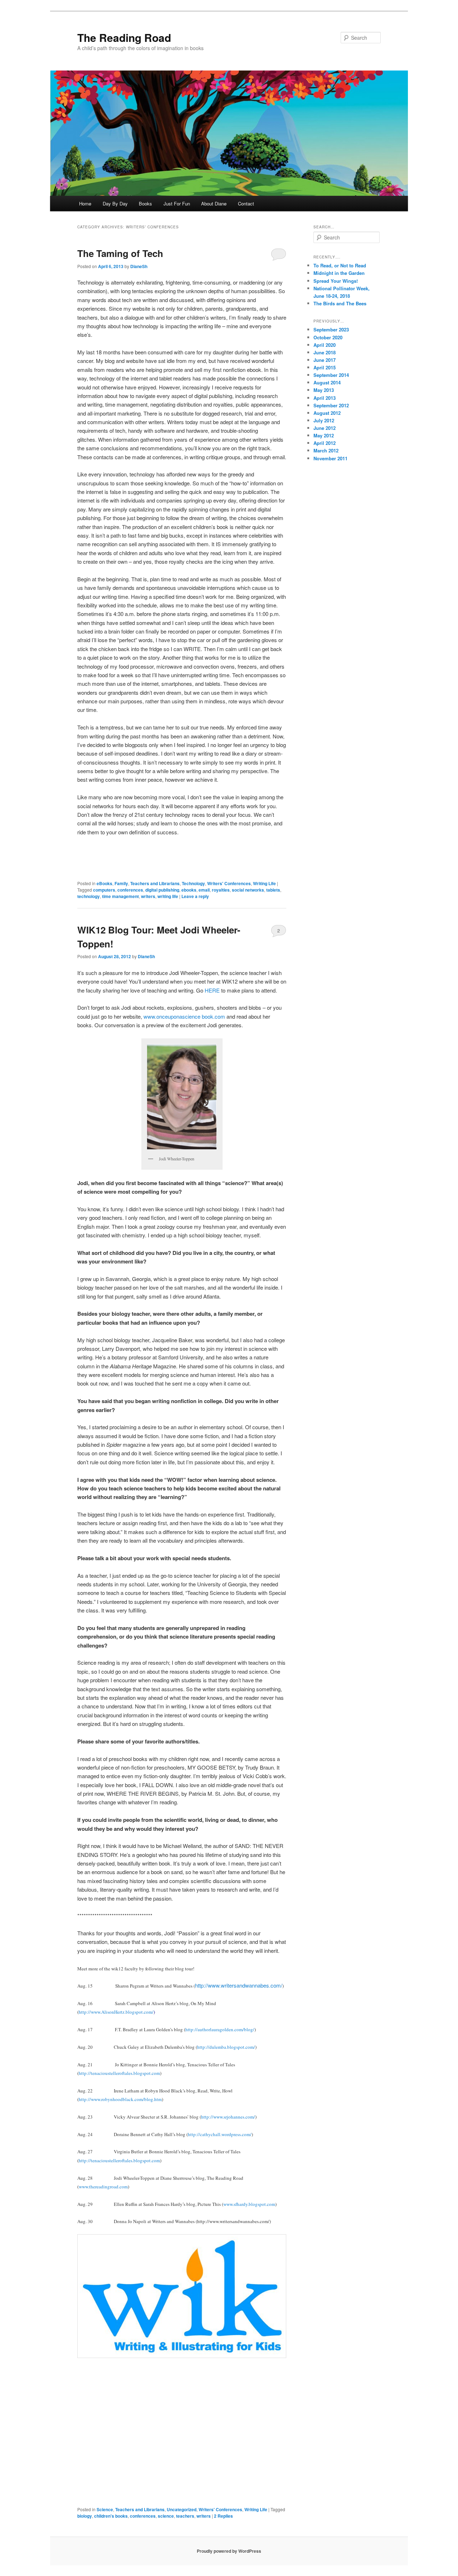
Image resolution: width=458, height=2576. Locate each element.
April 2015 (325, 367)
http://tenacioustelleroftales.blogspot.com (119, 2073)
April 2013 (325, 398)
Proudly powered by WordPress (229, 2551)
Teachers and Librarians (155, 883)
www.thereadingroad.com (103, 2187)
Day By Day (115, 203)
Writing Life (264, 883)
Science (105, 2509)
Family (121, 883)
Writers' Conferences (229, 883)
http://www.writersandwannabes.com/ (239, 1985)
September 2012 (331, 405)
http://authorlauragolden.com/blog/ (220, 2029)
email (204, 890)
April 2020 (325, 345)
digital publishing (162, 890)
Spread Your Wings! (336, 281)
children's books (111, 2516)
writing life (168, 896)
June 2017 (325, 360)
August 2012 (327, 413)
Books (145, 203)
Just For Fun (177, 203)
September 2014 (331, 375)
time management (120, 896)
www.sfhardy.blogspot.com (249, 2204)
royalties (221, 890)
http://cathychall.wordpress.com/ (220, 2134)
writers (148, 896)
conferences (130, 890)
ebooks (189, 890)
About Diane (214, 203)
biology (85, 2516)
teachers (185, 2516)
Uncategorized (182, 2509)
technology (89, 896)
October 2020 (328, 337)
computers (104, 890)
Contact (246, 203)
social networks (248, 890)
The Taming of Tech (120, 253)
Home (85, 203)
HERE (212, 990)
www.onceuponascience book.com (184, 1016)
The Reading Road (124, 37)
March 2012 (326, 450)
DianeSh (139, 266)
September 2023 (331, 329)
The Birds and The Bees (340, 303)
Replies (223, 2516)
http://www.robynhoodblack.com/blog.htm (120, 2099)
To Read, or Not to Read (340, 265)
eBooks (104, 883)
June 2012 (325, 428)
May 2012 (324, 435)
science (166, 2516)
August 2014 (327, 382)
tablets (273, 890)
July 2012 (324, 420)
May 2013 (324, 390)
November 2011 (330, 458)
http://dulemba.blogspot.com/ (226, 2047)
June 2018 (325, 352)
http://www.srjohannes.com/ (228, 2117)
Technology (193, 883)
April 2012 (325, 443)
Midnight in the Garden (339, 273)
